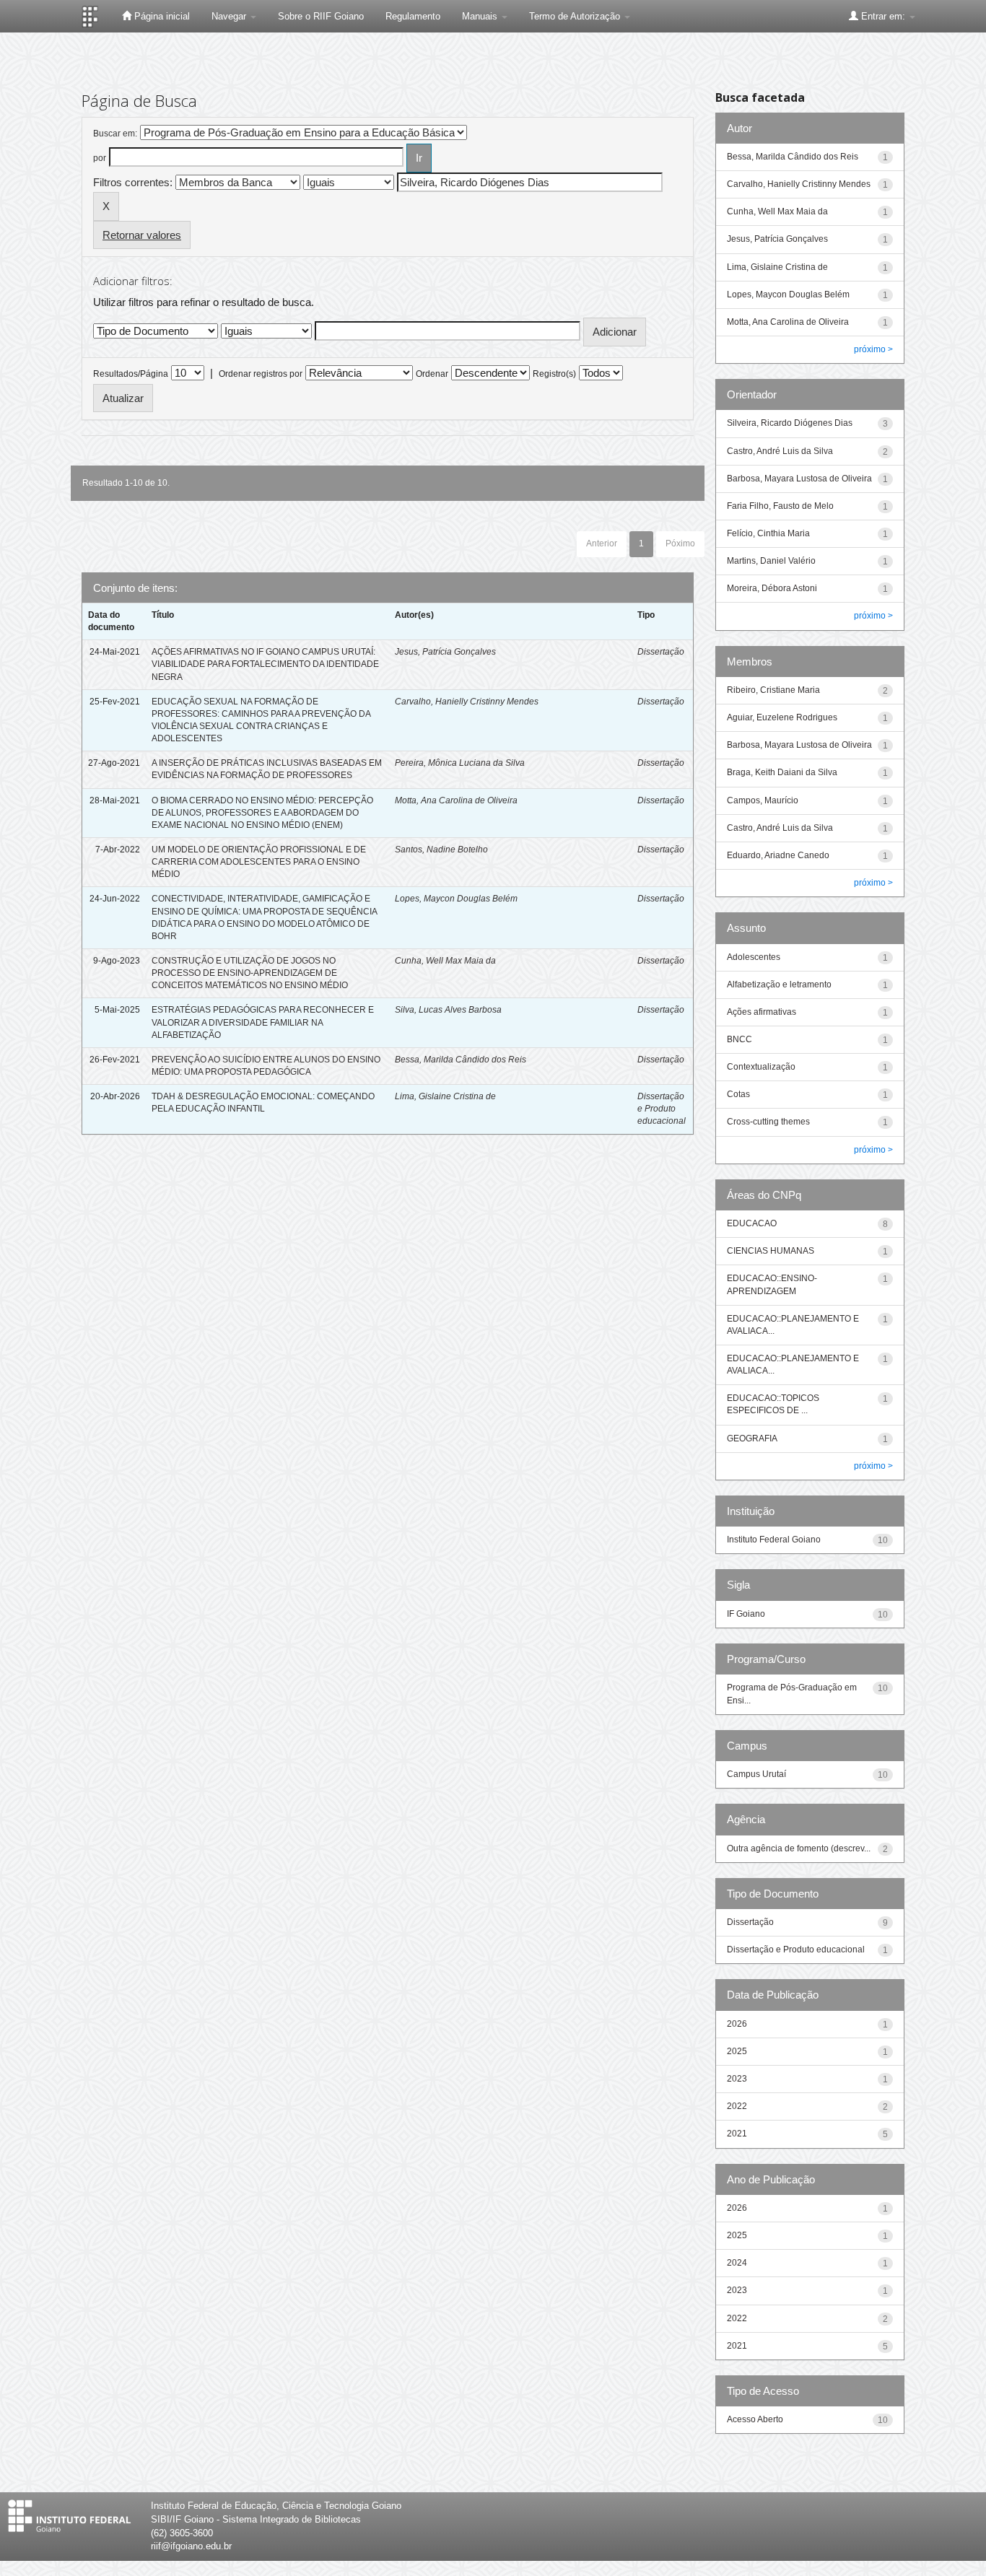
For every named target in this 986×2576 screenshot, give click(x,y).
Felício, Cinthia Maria (768, 533)
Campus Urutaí (756, 1774)
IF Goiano (746, 1614)
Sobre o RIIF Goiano (321, 16)
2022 (737, 2106)
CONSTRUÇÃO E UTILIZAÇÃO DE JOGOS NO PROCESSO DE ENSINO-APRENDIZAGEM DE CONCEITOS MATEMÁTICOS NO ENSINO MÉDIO (250, 973)
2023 (737, 2079)
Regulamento (413, 16)
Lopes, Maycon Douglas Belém (456, 899)
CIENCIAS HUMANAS (771, 1251)
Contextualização (761, 1067)
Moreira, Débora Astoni (772, 588)
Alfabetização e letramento (779, 984)
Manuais (481, 16)
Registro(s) (554, 374)
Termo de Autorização (576, 16)
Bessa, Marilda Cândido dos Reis (461, 1060)
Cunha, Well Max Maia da (445, 961)
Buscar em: (115, 134)
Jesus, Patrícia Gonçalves (445, 652)
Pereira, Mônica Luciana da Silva (460, 763)
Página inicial (161, 16)
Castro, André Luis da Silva (780, 451)
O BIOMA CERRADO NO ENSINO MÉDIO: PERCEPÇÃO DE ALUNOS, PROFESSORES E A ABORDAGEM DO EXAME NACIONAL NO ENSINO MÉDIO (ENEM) (262, 813)
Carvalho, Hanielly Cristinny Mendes (467, 702)
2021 (737, 2134)
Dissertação (661, 652)
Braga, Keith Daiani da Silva (782, 772)
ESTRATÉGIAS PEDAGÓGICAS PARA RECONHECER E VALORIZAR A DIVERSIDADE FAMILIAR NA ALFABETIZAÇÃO (263, 1022)
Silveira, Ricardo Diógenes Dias (790, 423)
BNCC (739, 1039)
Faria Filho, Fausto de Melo (780, 506)
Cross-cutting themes (768, 1122)
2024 (737, 2263)
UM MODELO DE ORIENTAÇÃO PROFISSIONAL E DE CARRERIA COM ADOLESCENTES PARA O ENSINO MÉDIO (259, 862)
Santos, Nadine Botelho (441, 850)
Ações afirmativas (762, 1012)
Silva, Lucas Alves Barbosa (448, 1010)
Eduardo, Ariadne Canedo (778, 855)
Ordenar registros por (261, 374)
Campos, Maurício (763, 800)
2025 (737, 2051)
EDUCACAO (752, 1223)
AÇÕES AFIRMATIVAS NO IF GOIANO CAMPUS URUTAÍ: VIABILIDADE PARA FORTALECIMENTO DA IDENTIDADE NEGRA (265, 664)
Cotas (738, 1094)
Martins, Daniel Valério (771, 561)
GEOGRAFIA (752, 1438)
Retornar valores (142, 235)
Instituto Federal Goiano (774, 1540)
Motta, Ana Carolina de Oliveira (456, 800)
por (100, 158)
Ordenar (432, 374)
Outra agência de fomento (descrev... (799, 1848)
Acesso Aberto (755, 2419)
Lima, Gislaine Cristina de (445, 1096)
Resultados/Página (131, 374)
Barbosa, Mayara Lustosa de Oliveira (799, 479)
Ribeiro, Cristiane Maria (773, 690)
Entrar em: (883, 16)
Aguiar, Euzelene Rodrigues (782, 717)
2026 (737, 2024)
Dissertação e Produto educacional (662, 1109)
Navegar (230, 16)
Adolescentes (754, 957)
